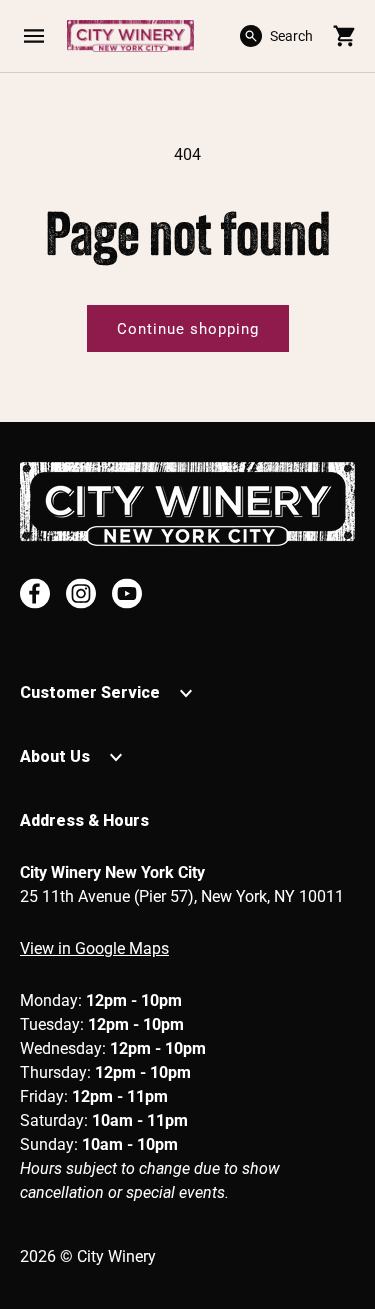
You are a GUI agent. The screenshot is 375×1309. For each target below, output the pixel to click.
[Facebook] (35, 593)
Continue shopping (188, 329)
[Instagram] (81, 593)
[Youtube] (127, 593)
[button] (33, 36)
